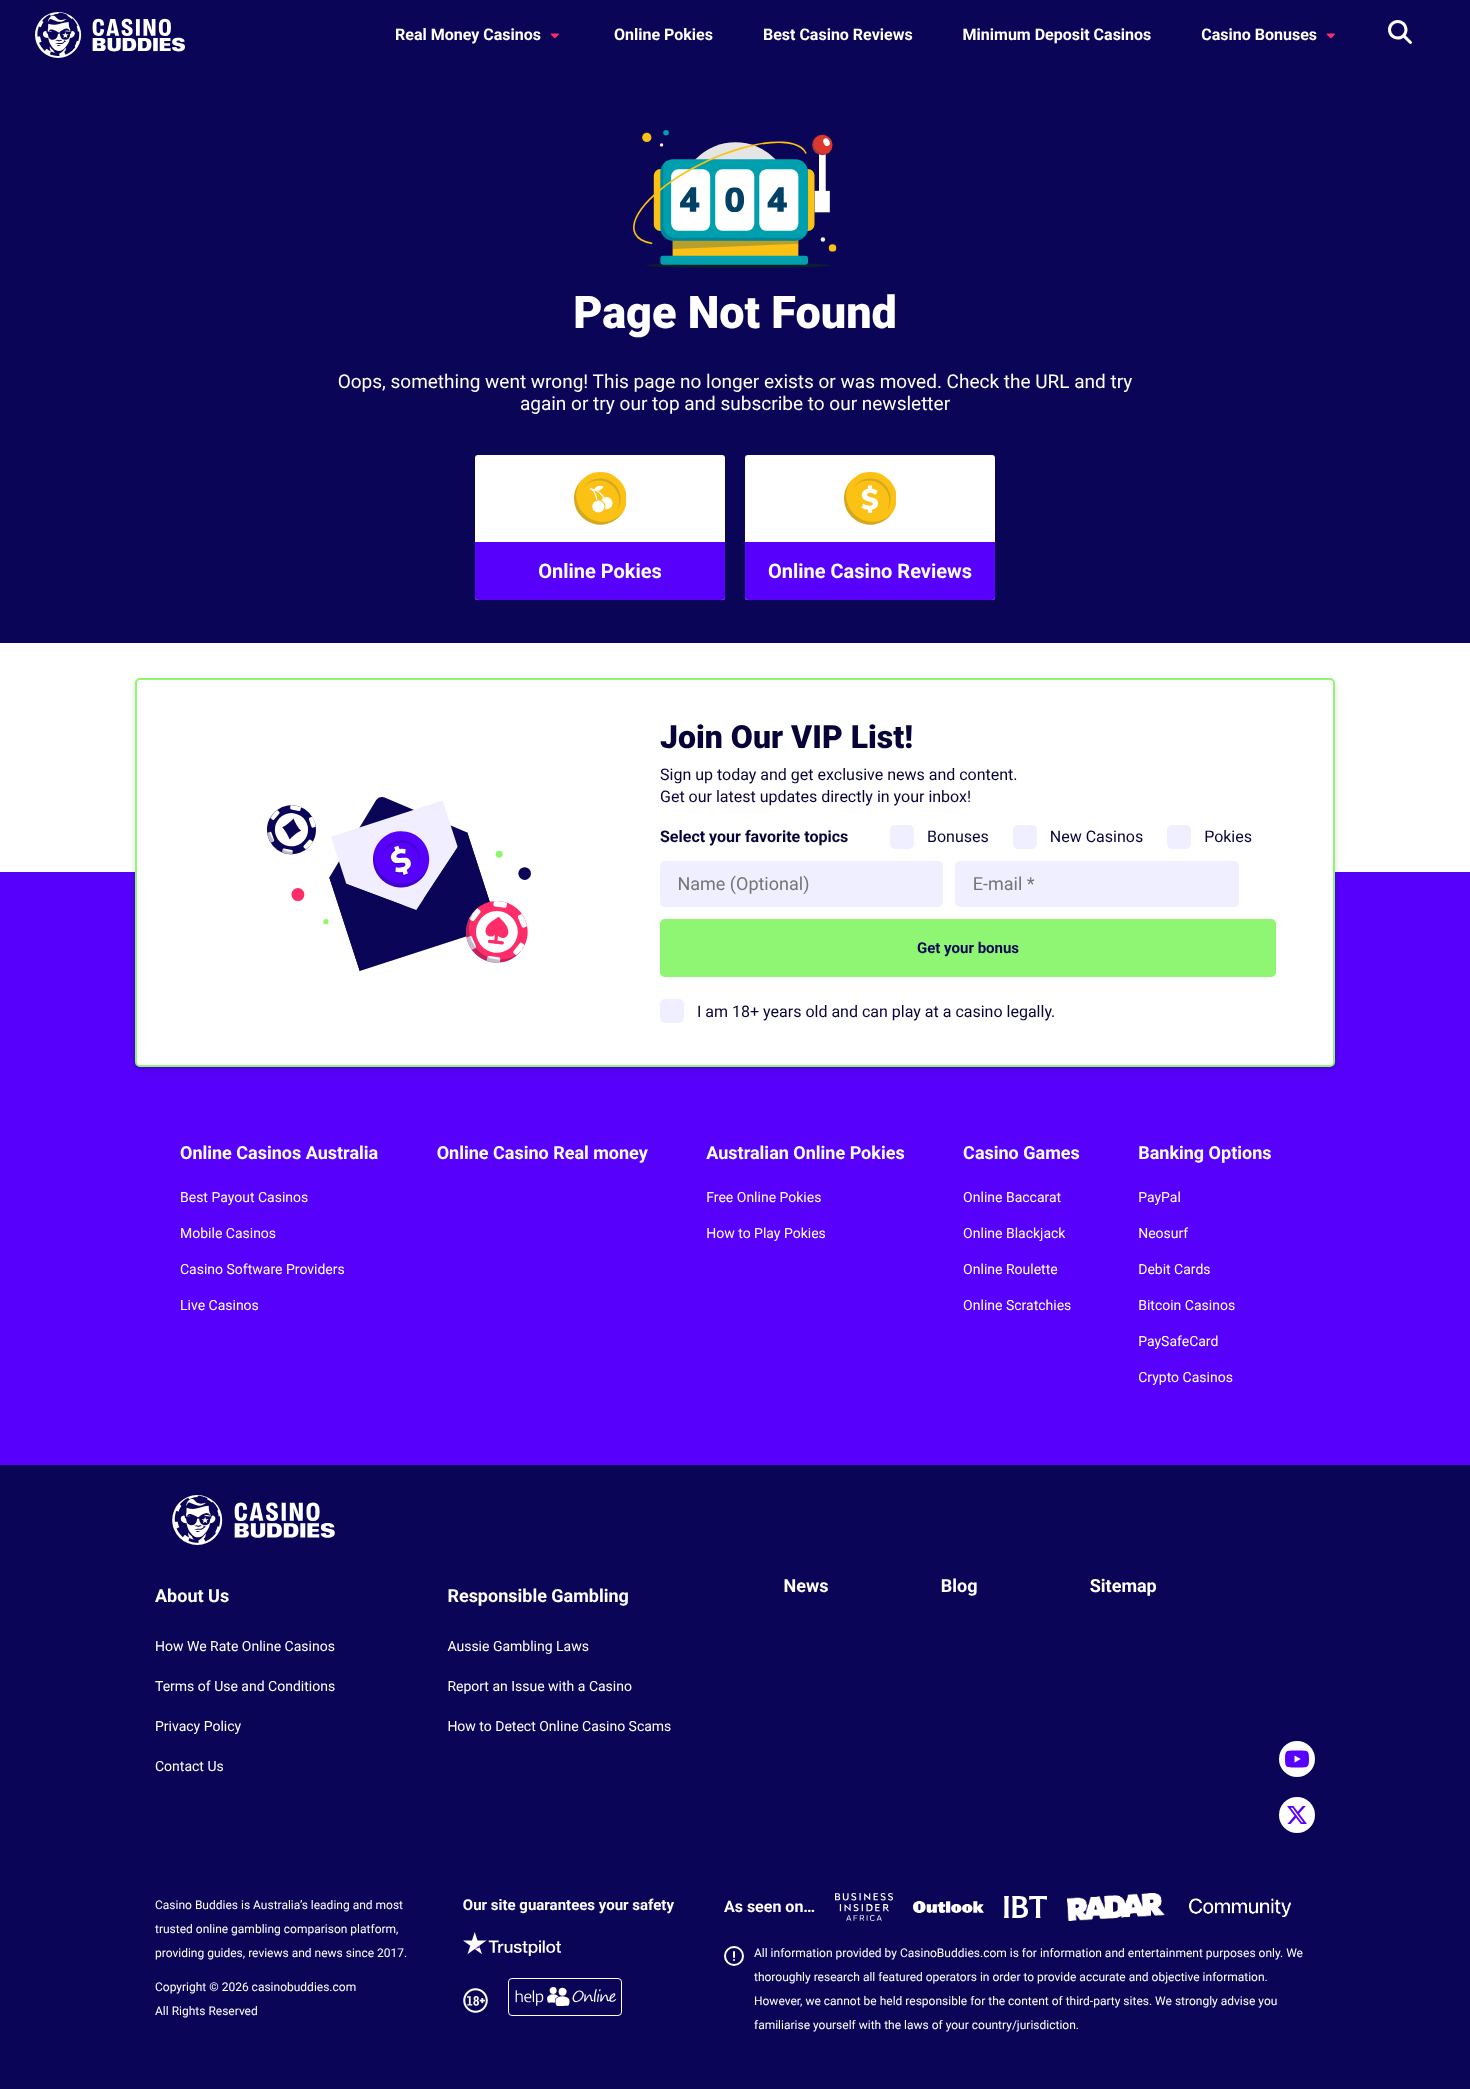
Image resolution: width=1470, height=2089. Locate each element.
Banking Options (1204, 1153)
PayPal (1159, 1198)
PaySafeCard (1178, 1342)
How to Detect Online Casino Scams (559, 1727)
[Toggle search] (1400, 35)
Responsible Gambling (538, 1596)
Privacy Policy (198, 1727)
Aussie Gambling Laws (518, 1647)
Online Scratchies (1017, 1306)
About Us (192, 1596)
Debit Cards (1174, 1270)
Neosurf (1163, 1234)
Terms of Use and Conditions (245, 1687)
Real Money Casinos (470, 34)
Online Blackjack (1014, 1234)
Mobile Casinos (228, 1234)
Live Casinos (219, 1306)
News (806, 1586)
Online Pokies (663, 34)
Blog (959, 1586)
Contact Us (189, 1767)
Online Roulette (1010, 1270)
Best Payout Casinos (244, 1198)
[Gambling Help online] (565, 2000)
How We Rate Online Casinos (245, 1647)
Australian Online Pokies (805, 1153)
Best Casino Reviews (838, 34)
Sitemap (1123, 1586)
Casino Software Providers (262, 1270)
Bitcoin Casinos (1186, 1306)
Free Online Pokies (763, 1198)
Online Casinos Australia (279, 1153)
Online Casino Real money (542, 1153)
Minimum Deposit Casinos (1057, 34)
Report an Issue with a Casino (539, 1687)
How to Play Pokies (766, 1234)
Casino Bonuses (1261, 34)
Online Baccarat (1012, 1198)
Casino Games (1021, 1153)
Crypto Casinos (1185, 1378)
